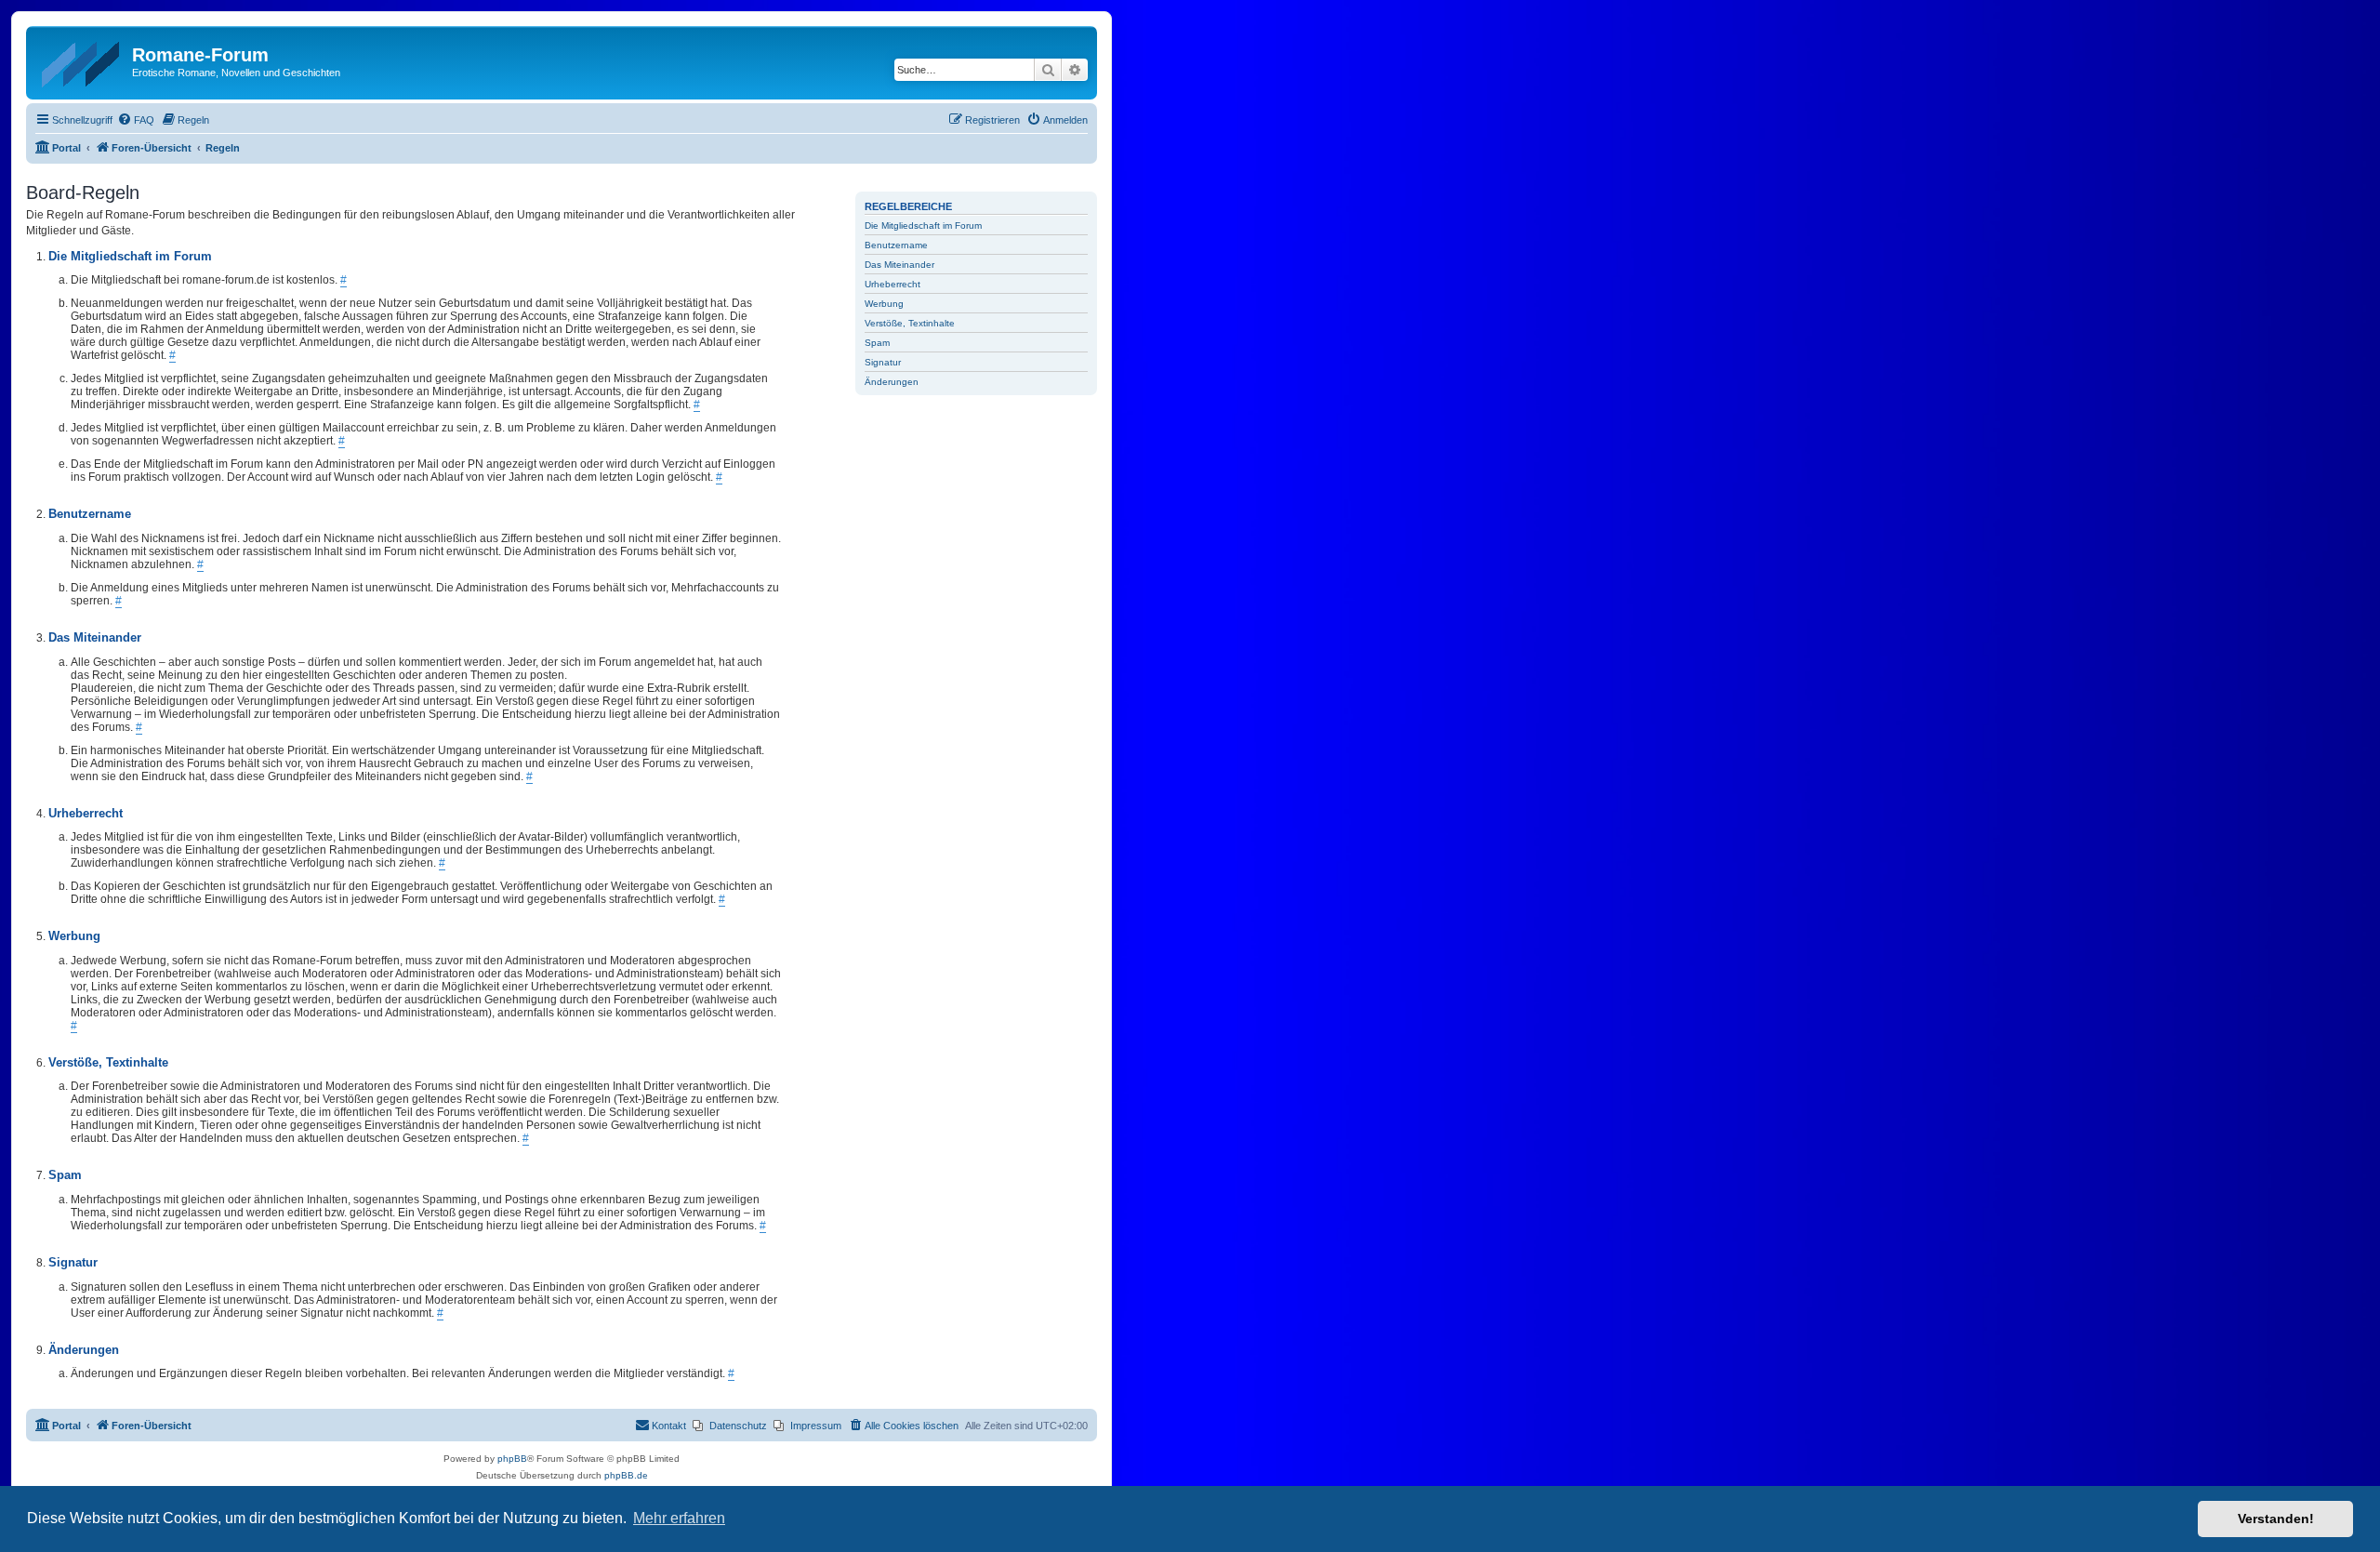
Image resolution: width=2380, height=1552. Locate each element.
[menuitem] (136, 120)
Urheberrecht (892, 284)
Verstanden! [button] (2276, 1519)
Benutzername (896, 245)
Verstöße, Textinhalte (910, 323)
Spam (877, 343)
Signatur (883, 362)
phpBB (512, 1459)
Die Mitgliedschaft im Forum (923, 226)
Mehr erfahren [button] (679, 1518)
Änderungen (892, 382)
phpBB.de (626, 1475)
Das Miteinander (899, 265)
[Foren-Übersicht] (81, 60)
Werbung (884, 304)
